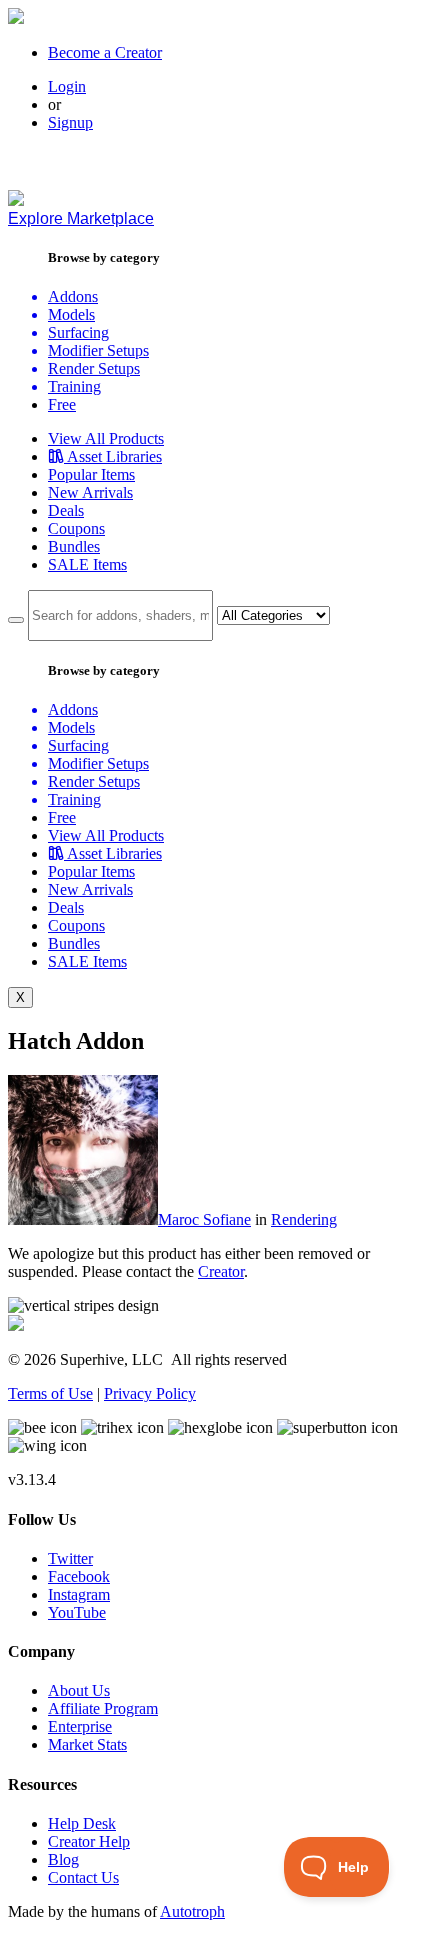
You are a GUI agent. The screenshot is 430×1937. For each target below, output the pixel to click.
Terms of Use (50, 1393)
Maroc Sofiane (204, 1219)
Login (67, 86)
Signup (70, 122)
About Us (79, 1690)
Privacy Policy (150, 1393)
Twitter (70, 1558)
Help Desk (82, 1823)
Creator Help (89, 1841)
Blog (63, 1859)
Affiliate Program (103, 1708)
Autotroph (192, 1911)
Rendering (304, 1219)
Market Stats (87, 1744)
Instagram (79, 1594)
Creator (221, 1271)
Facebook (79, 1576)
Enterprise (80, 1726)
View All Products (106, 438)
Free (62, 404)
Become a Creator (105, 52)
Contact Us (83, 1877)
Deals (66, 510)
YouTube (77, 1612)
